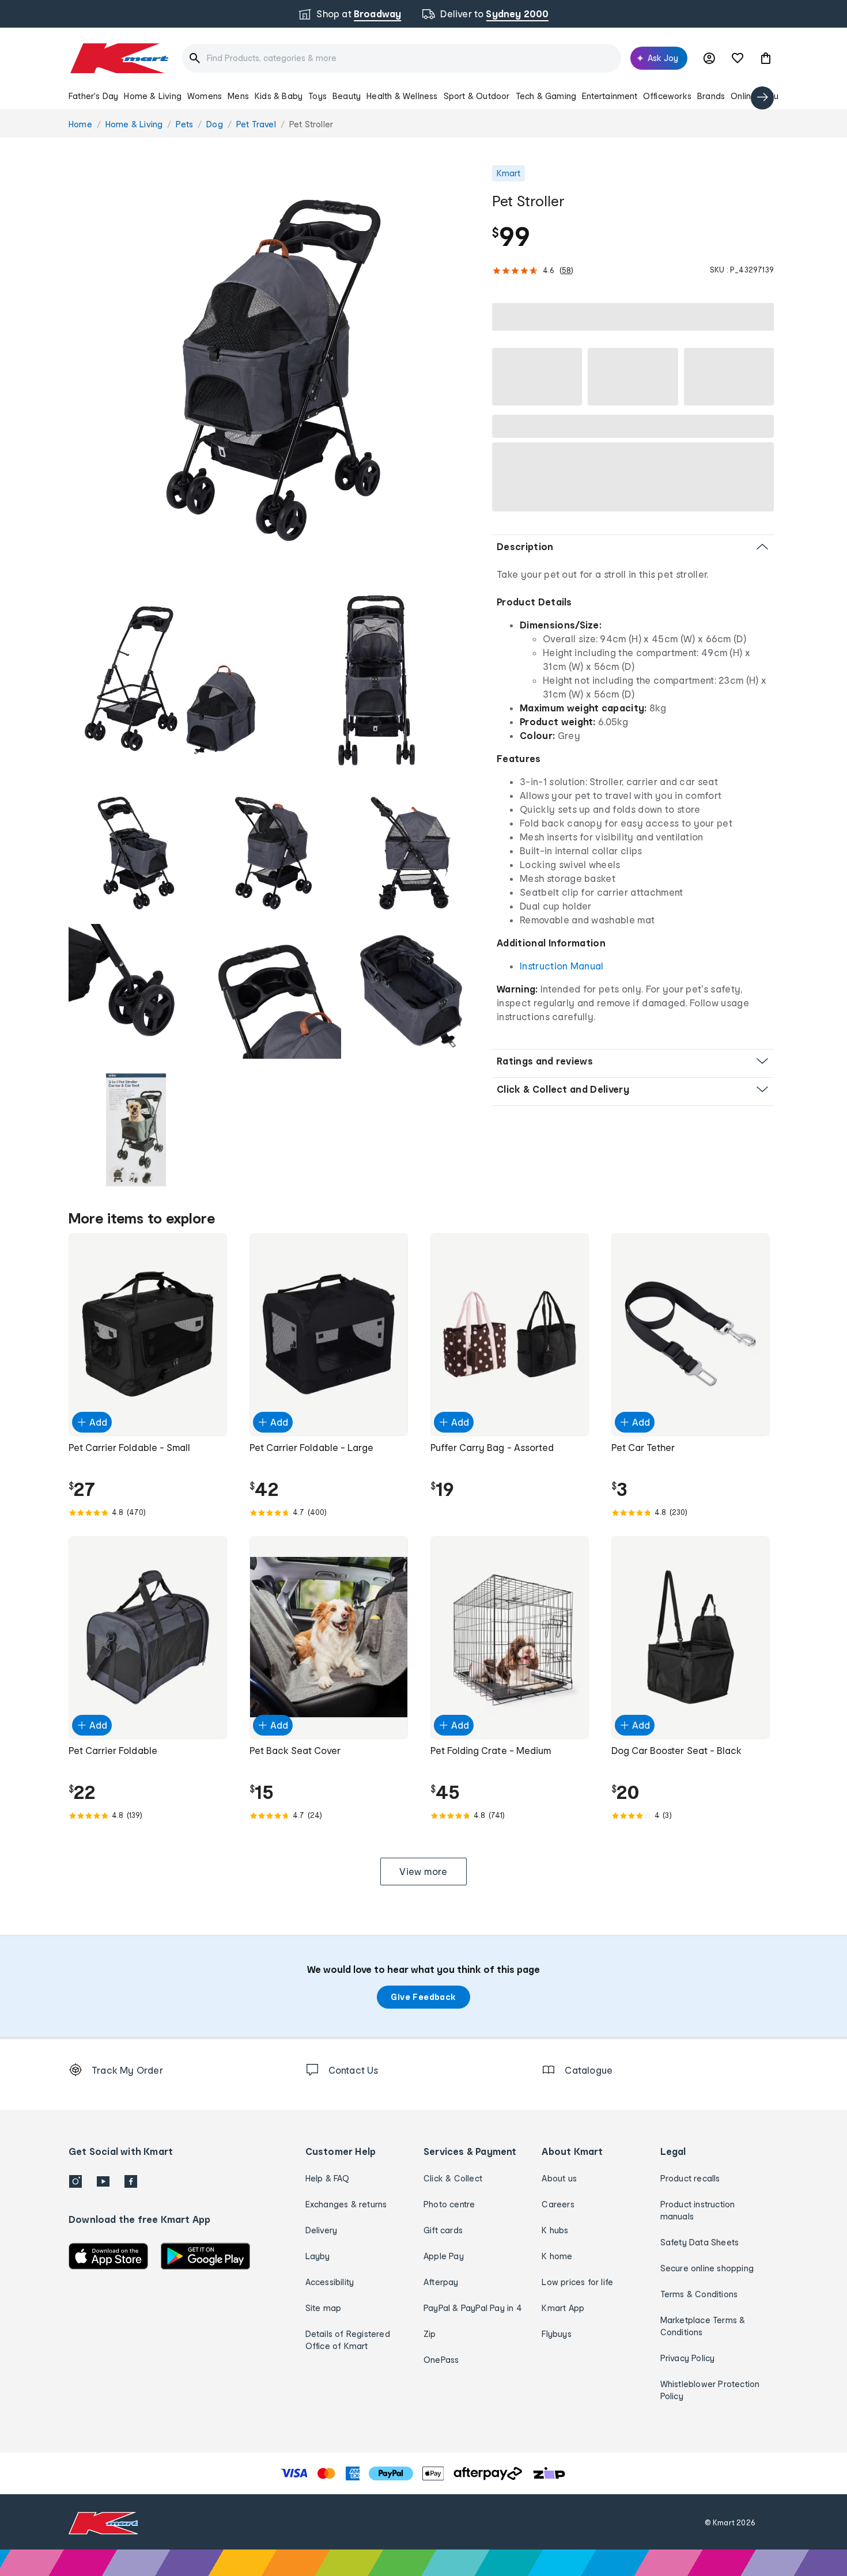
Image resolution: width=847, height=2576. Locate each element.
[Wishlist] (738, 58)
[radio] (273, 370)
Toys (317, 96)
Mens (238, 96)
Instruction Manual (562, 966)
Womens (205, 96)
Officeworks (667, 96)
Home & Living (153, 96)
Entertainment (610, 96)
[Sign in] (709, 58)
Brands (711, 96)
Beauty (347, 96)
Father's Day (93, 96)
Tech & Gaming (546, 96)
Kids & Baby (279, 96)
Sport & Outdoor (477, 96)
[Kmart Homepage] (118, 58)
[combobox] (402, 58)
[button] (766, 58)
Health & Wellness (402, 96)
